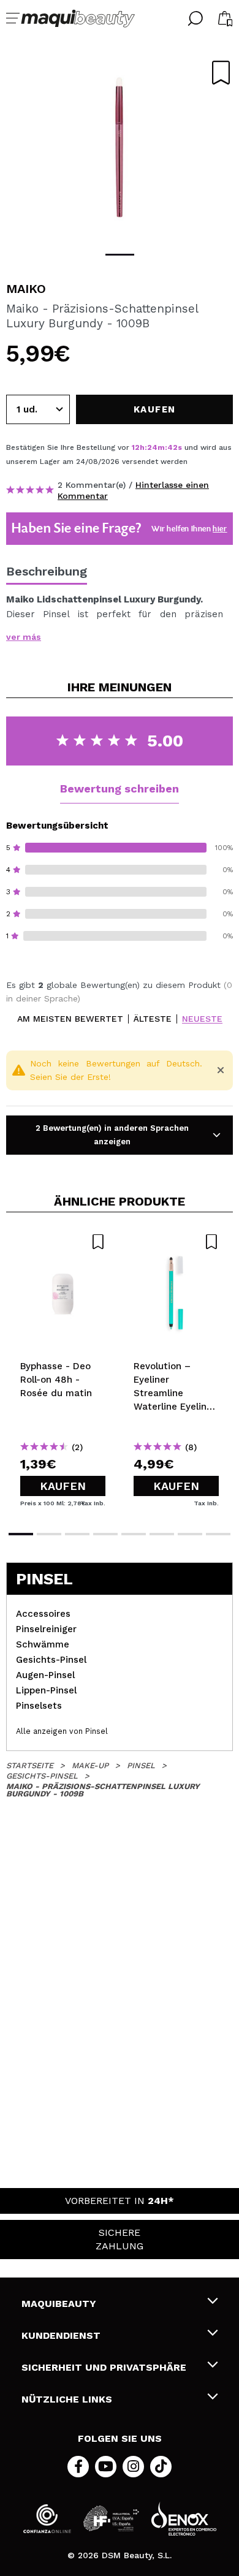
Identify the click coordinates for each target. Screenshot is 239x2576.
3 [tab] (77, 1534)
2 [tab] (49, 1534)
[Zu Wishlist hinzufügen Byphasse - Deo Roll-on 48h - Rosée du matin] (63, 1242)
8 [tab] (218, 1534)
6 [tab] (162, 1534)
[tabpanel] (120, 147)
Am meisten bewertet (70, 1019)
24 (152, 447)
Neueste (202, 1019)
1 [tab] (120, 255)
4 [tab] (105, 1534)
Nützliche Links (67, 2399)
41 (172, 447)
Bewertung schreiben (120, 788)
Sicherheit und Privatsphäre (104, 2367)
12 (136, 447)
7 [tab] (190, 1534)
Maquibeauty (59, 2304)
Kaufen (63, 1486)
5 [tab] (134, 1534)
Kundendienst (61, 2335)
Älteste (153, 1019)
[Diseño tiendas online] (184, 2519)
